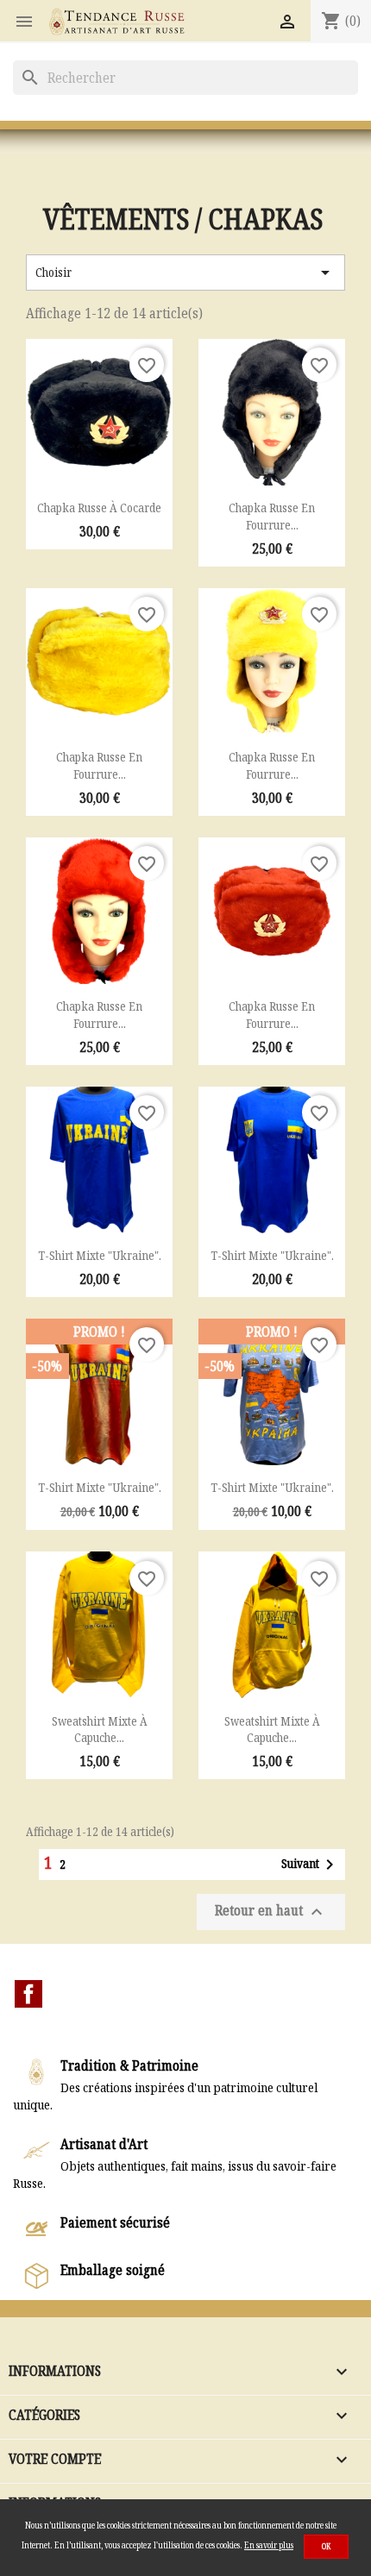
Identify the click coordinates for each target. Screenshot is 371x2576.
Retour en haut (271, 1912)
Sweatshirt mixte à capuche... (100, 1730)
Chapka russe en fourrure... (272, 516)
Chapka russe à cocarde (99, 508)
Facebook (28, 1994)
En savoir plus (269, 2545)
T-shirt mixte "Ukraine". (100, 1255)
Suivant (311, 1865)
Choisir (185, 273)
